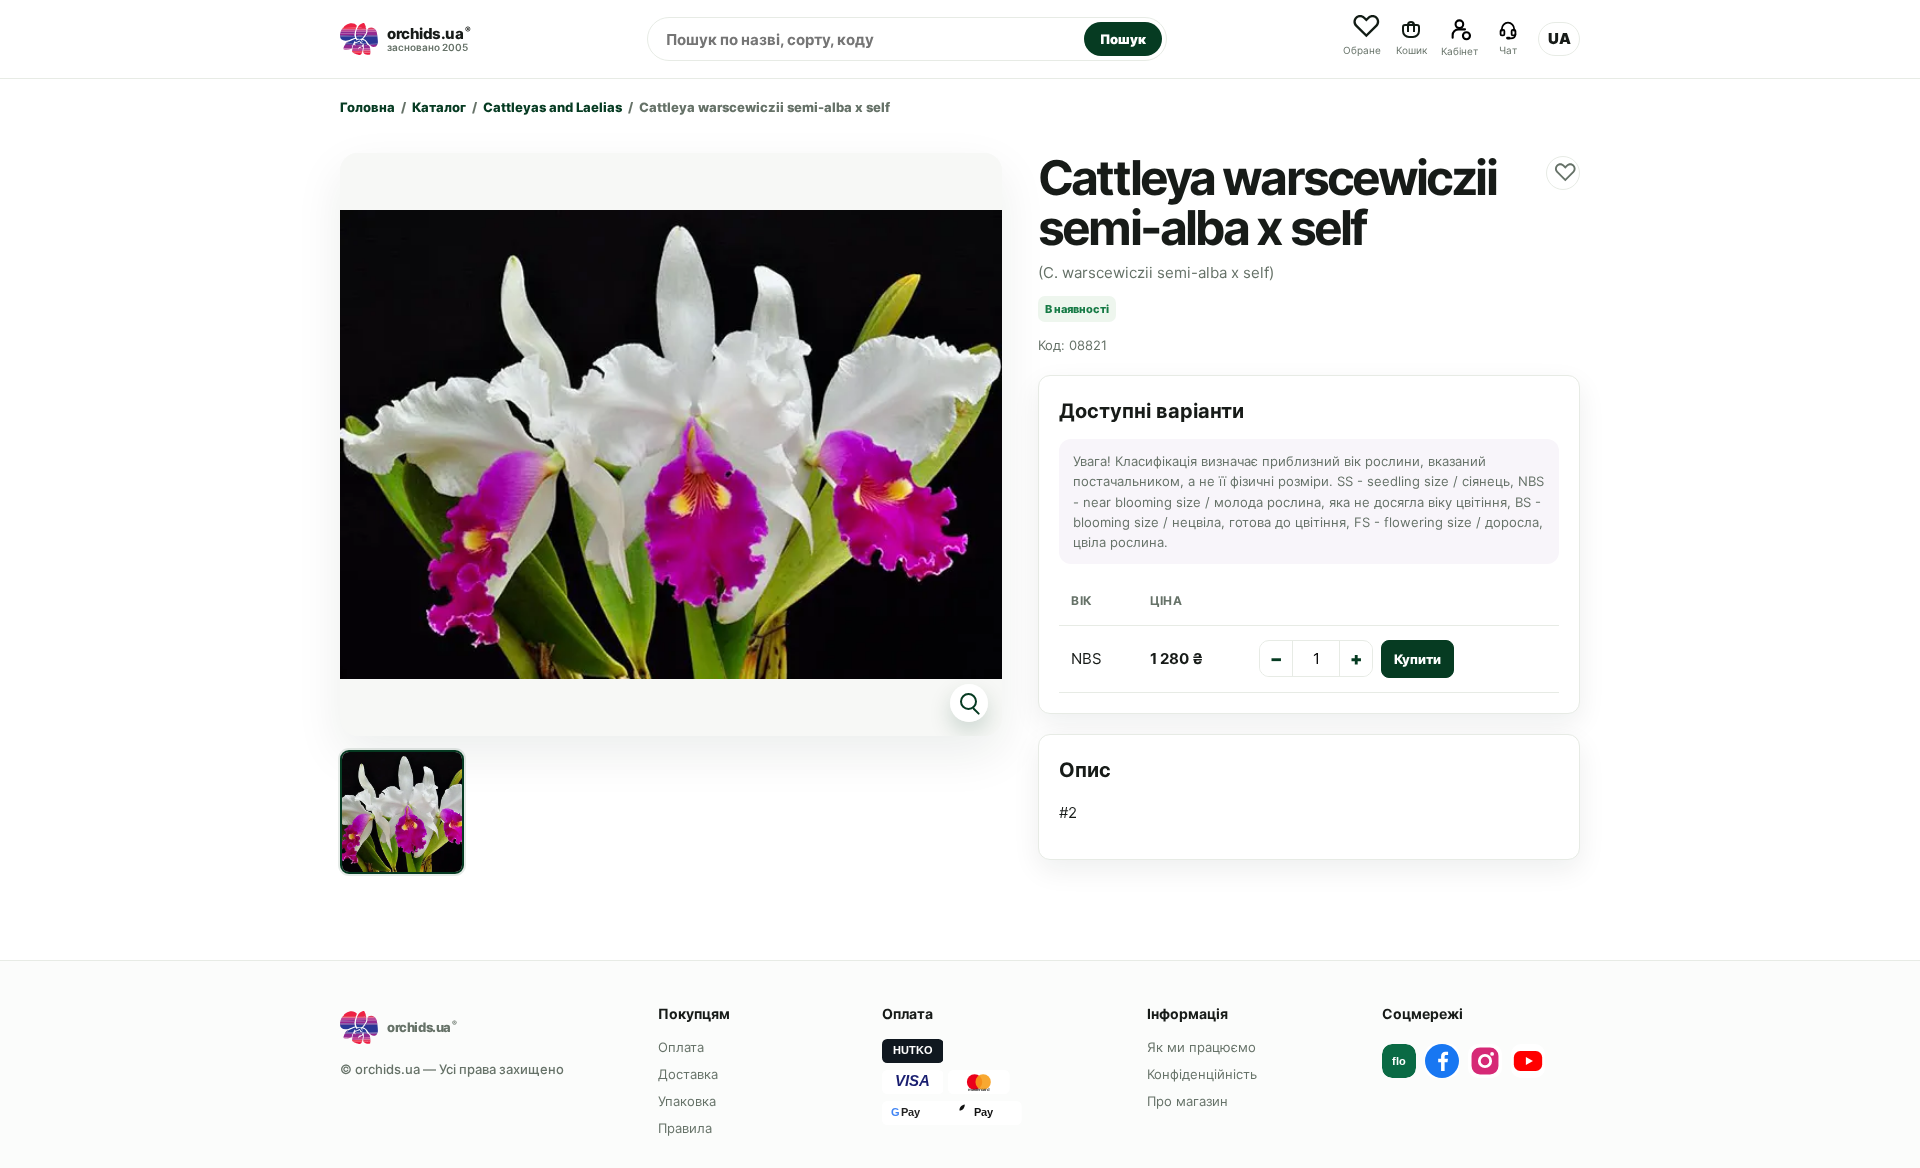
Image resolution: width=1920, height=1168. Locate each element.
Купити (1417, 659)
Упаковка (687, 1101)
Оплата (681, 1047)
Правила (685, 1128)
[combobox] (866, 39)
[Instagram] (1485, 1061)
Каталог (439, 107)
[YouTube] (1528, 1061)
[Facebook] (1442, 1061)
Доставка (688, 1074)
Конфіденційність (1202, 1074)
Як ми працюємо (1201, 1047)
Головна (367, 107)
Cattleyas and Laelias (552, 107)
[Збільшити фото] (671, 444)
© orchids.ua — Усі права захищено (452, 1069)
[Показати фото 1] (402, 812)
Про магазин (1187, 1101)
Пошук (1123, 39)
